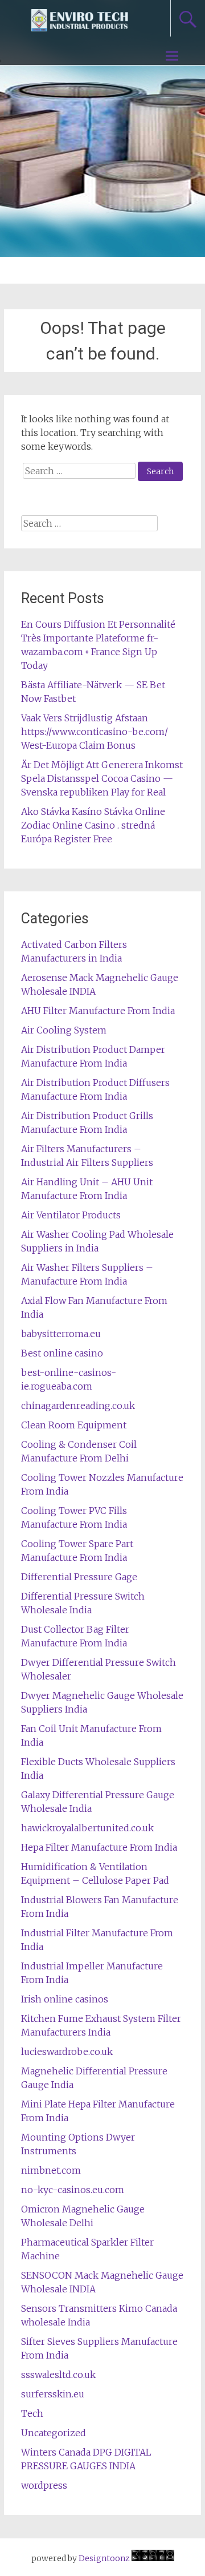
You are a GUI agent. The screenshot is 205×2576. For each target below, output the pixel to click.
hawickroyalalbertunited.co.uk (87, 1828)
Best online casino (62, 1353)
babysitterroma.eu (61, 1334)
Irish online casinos (65, 1999)
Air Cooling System (64, 1030)
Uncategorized (54, 2433)
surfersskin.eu (53, 2394)
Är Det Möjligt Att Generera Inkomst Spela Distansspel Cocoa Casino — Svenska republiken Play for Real (102, 778)
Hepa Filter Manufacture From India (99, 1847)
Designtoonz (104, 2558)
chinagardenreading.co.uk (78, 1406)
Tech (32, 2413)
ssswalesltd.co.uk (58, 2375)
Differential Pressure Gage (79, 1577)
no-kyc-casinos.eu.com (73, 2190)
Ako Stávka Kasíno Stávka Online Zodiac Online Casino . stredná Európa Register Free (93, 825)
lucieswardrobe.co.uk (67, 2052)
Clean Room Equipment (74, 1425)
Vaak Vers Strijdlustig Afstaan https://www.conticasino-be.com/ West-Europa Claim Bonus (95, 732)
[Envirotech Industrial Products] (80, 27)
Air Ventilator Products (71, 1215)
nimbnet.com (51, 2170)
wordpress (44, 2485)
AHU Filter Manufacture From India (98, 1011)
